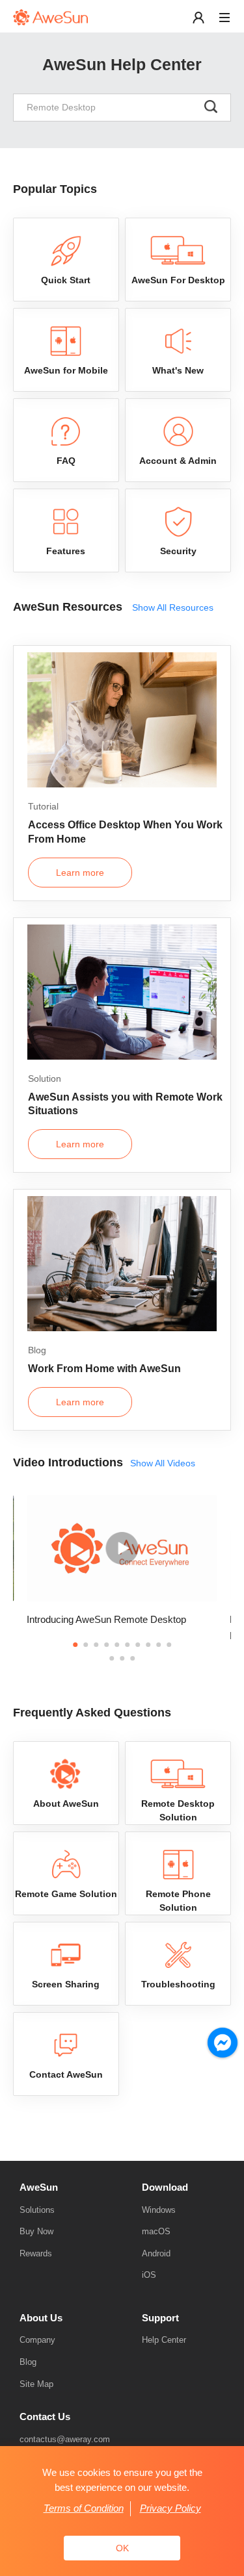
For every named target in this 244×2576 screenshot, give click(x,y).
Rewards (36, 2253)
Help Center (164, 2340)
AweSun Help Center (122, 64)
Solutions (37, 2210)
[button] (75, 1645)
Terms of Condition (84, 2508)
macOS (156, 2231)
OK (122, 2548)
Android (156, 2253)
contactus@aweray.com (65, 2439)
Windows (159, 2210)
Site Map (36, 2384)
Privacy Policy (170, 2508)
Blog (28, 2362)
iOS (149, 2275)
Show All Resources (173, 607)
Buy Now (36, 2231)
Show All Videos (163, 1463)
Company (37, 2340)
